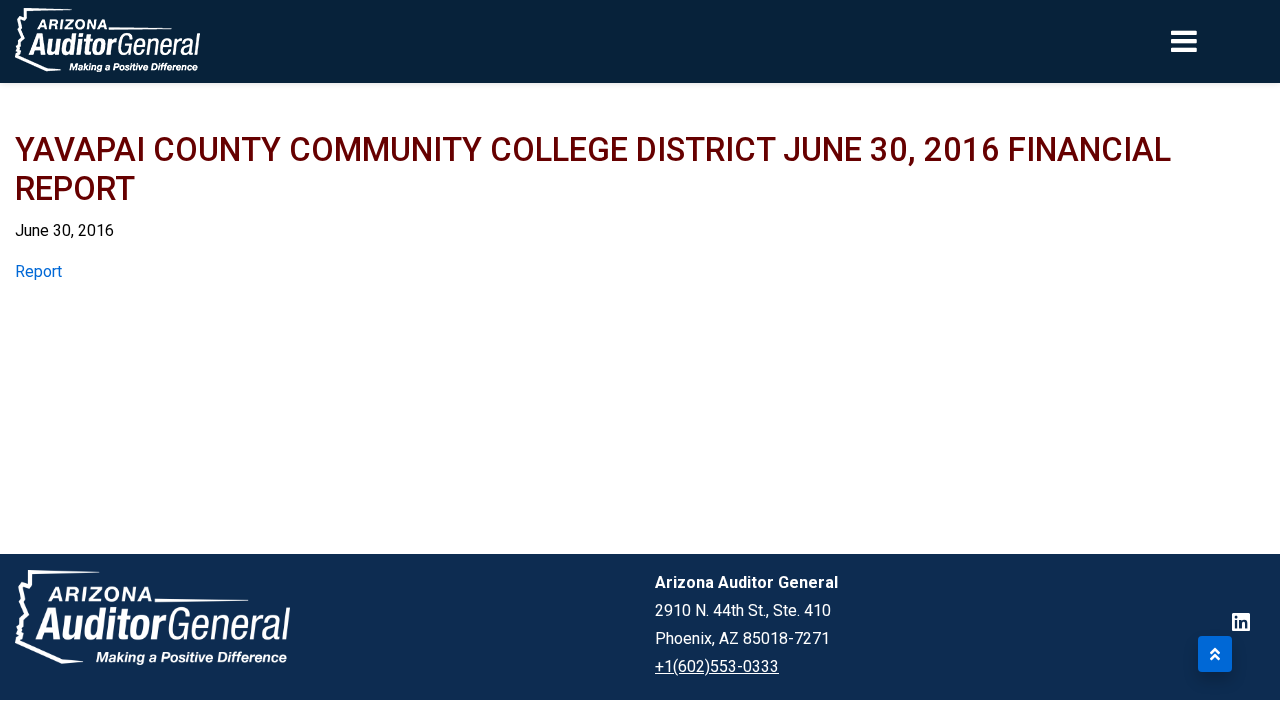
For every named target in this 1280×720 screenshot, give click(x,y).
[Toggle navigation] (1218, 41)
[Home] (108, 41)
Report (38, 271)
